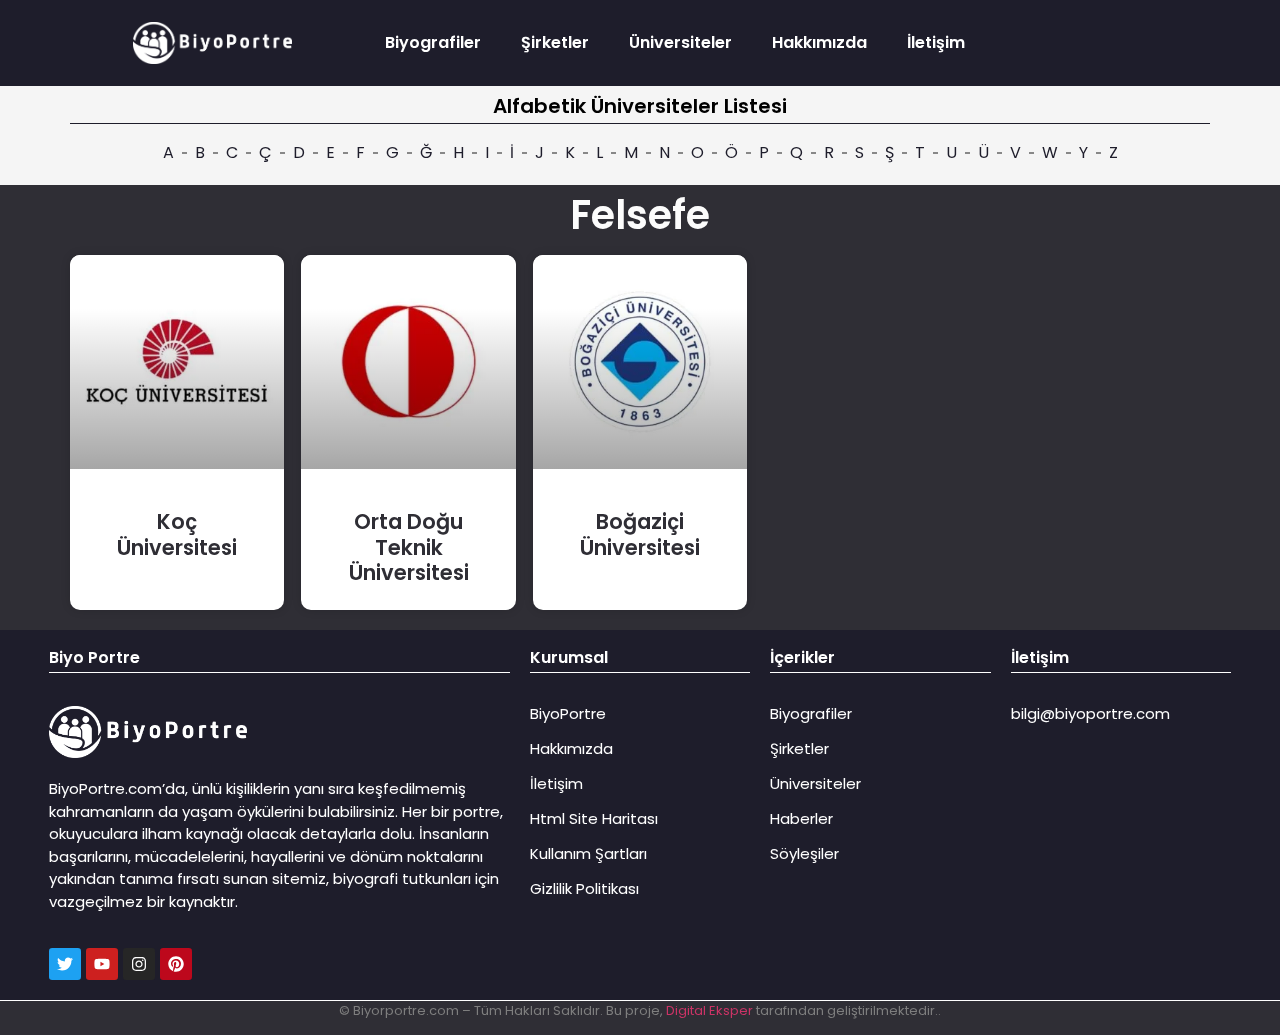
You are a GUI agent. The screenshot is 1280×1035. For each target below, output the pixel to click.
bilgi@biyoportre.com (1090, 713)
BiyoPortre (568, 713)
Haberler (801, 818)
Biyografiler (433, 42)
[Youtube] (102, 964)
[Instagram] (139, 964)
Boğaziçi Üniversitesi (640, 534)
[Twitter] (65, 964)
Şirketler (555, 42)
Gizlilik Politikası (584, 888)
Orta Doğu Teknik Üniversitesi (409, 546)
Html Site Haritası (594, 818)
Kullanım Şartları (588, 853)
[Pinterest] (176, 964)
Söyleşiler (804, 853)
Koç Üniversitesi (177, 534)
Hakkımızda (819, 42)
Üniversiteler (680, 42)
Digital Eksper (709, 1010)
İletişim (936, 42)
